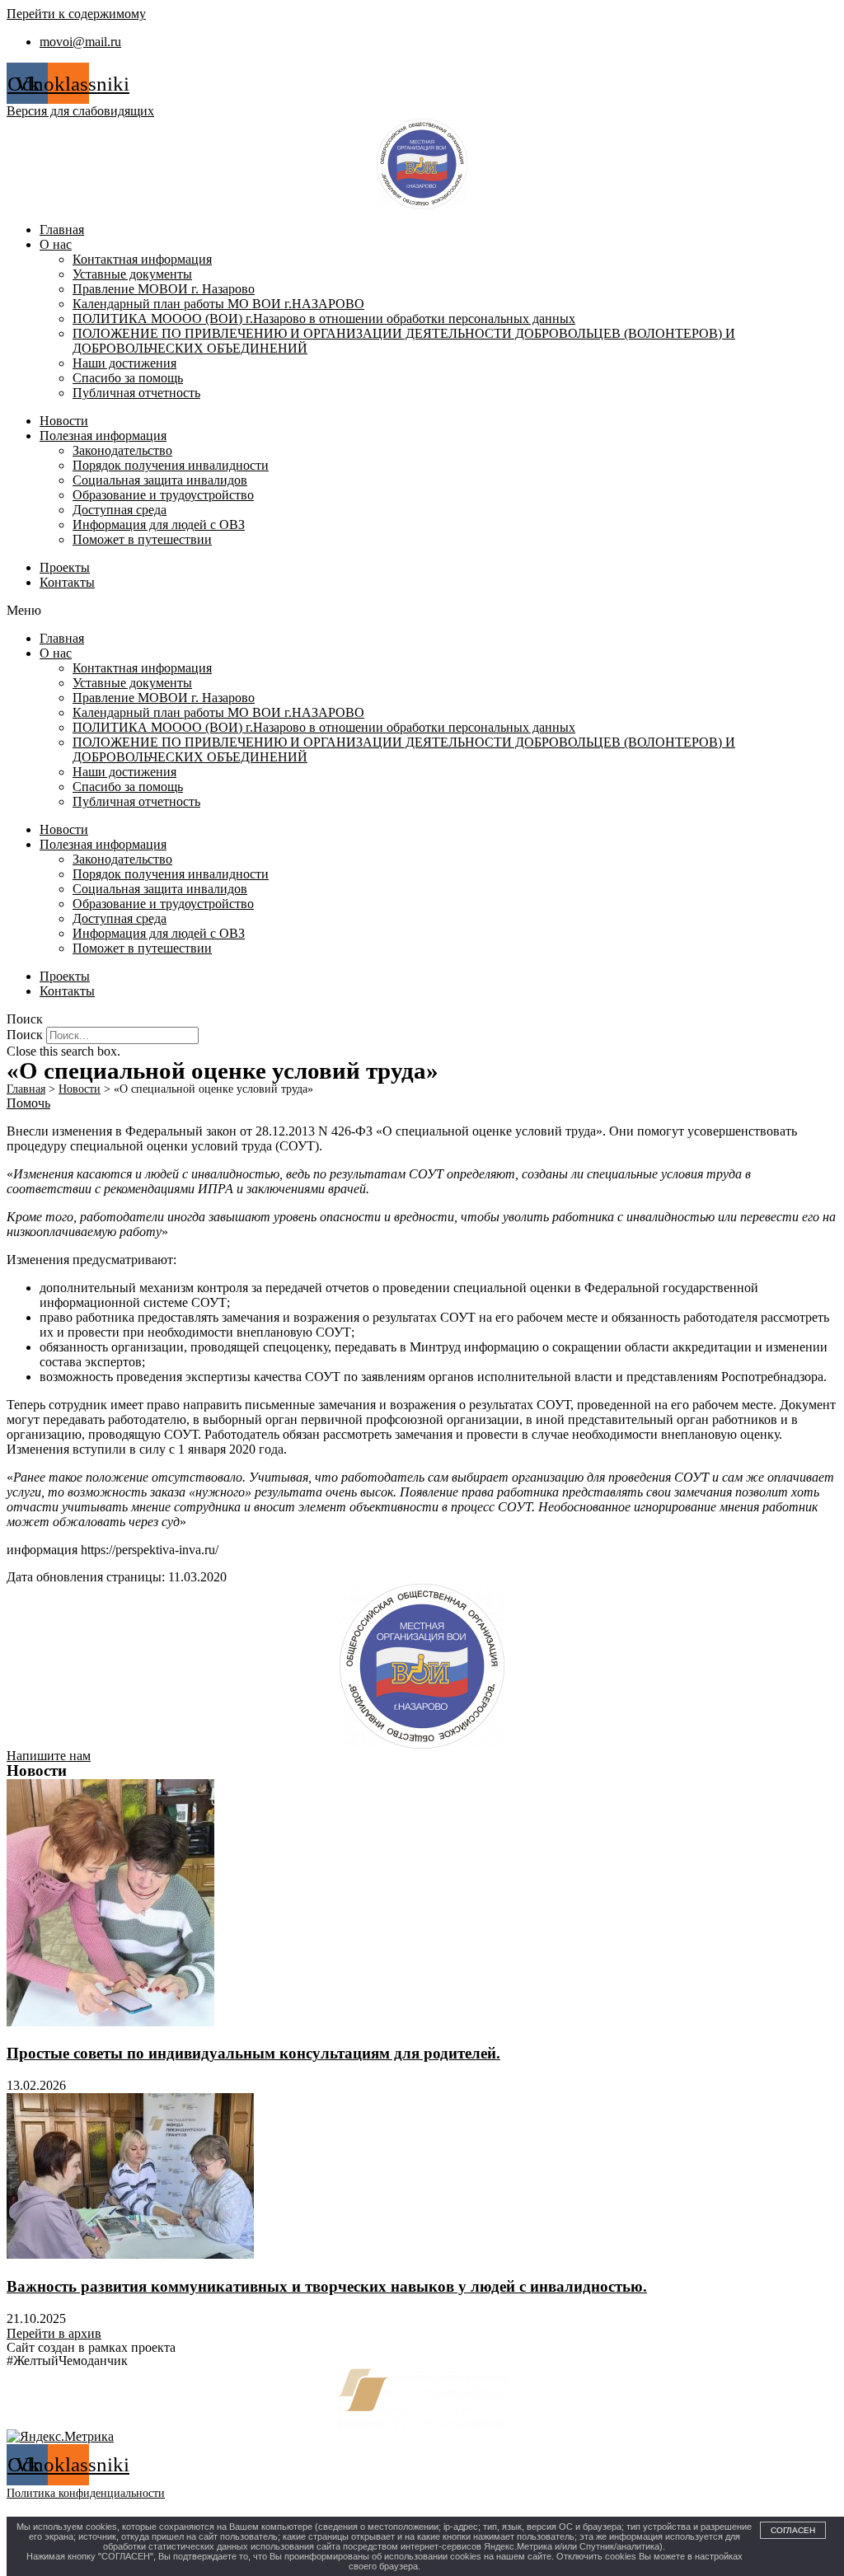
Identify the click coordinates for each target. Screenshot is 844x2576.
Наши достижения (124, 363)
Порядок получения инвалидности (171, 465)
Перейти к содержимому (76, 14)
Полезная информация (103, 436)
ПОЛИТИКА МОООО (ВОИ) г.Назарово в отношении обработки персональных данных (324, 318)
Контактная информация (142, 259)
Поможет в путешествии (142, 539)
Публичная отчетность (136, 393)
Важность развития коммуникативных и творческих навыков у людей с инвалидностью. (327, 2286)
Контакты (67, 582)
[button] (422, 611)
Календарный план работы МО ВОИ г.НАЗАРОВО (218, 304)
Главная (62, 229)
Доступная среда (120, 510)
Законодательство (122, 450)
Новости (64, 421)
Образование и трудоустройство (163, 495)
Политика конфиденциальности (86, 2493)
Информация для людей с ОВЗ (159, 525)
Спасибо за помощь (128, 378)
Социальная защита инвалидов (160, 480)
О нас (56, 244)
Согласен (793, 2530)
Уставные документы (132, 274)
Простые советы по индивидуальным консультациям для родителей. (253, 2053)
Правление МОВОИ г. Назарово (164, 289)
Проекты (65, 567)
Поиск (25, 1035)
